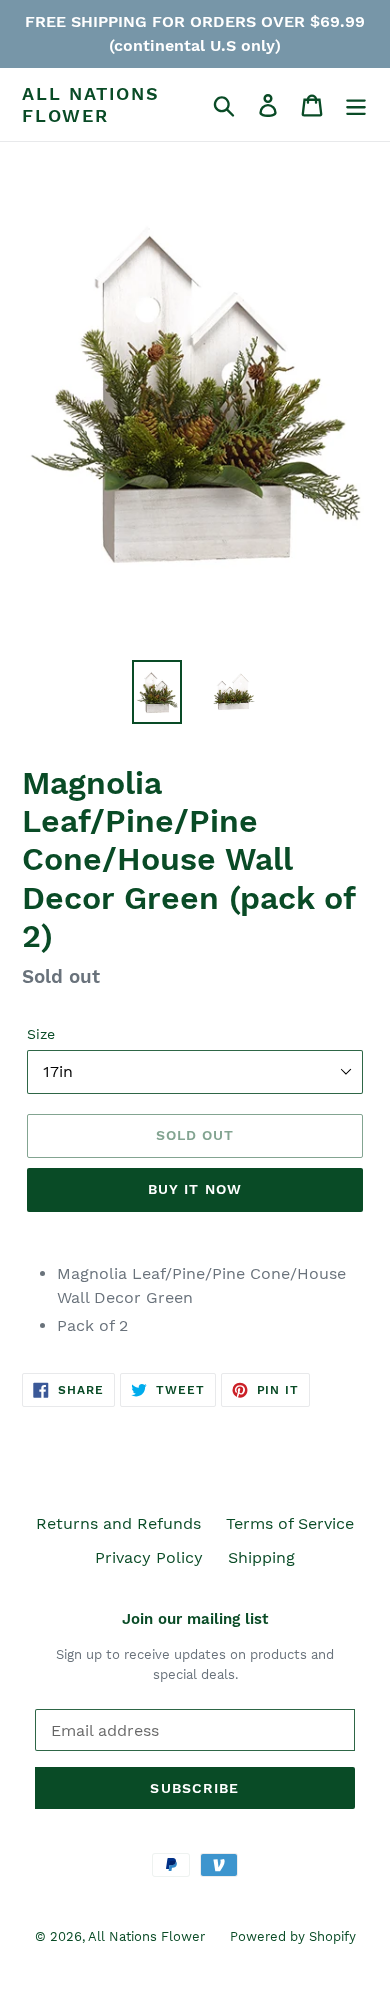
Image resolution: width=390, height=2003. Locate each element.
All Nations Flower (91, 104)
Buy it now (195, 1189)
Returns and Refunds (118, 1523)
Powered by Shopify (293, 1936)
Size (41, 1034)
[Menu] (356, 104)
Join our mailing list (195, 1619)
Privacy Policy (149, 1557)
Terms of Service (290, 1523)
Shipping (261, 1557)
